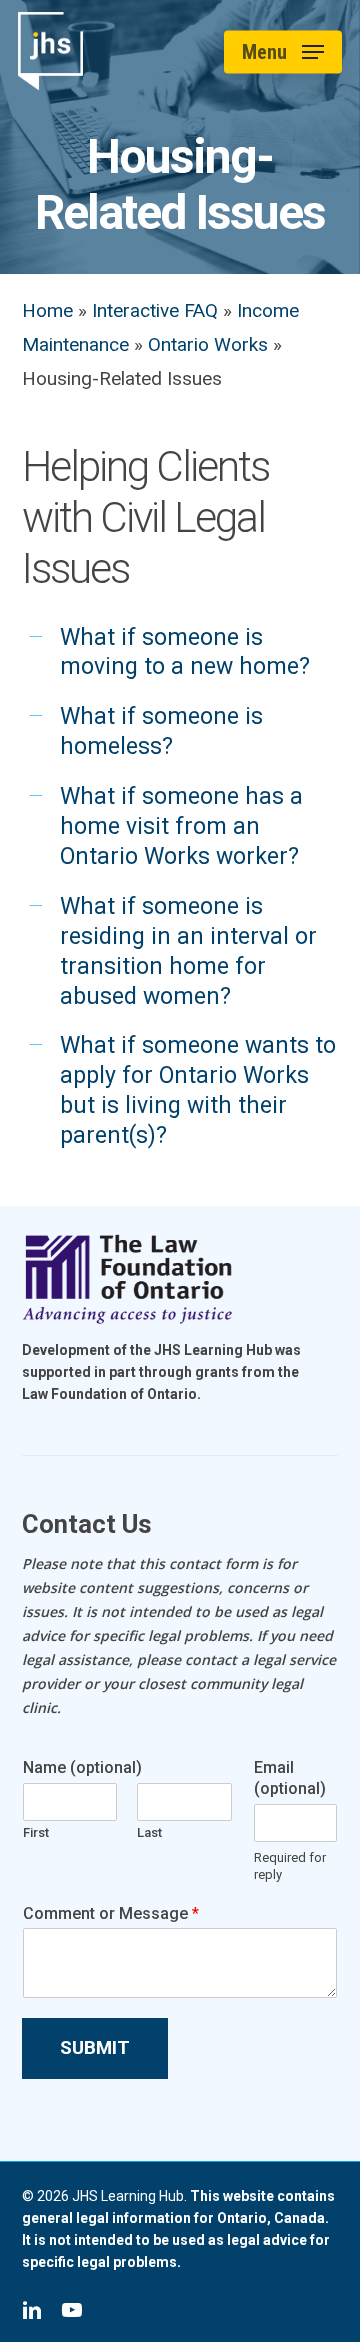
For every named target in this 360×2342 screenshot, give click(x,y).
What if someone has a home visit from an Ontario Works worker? (181, 826)
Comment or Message (111, 1913)
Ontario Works (208, 344)
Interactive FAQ (155, 310)
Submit (95, 2047)
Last (149, 1832)
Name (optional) (82, 1767)
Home (47, 310)
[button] (283, 52)
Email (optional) (290, 1778)
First (36, 1832)
